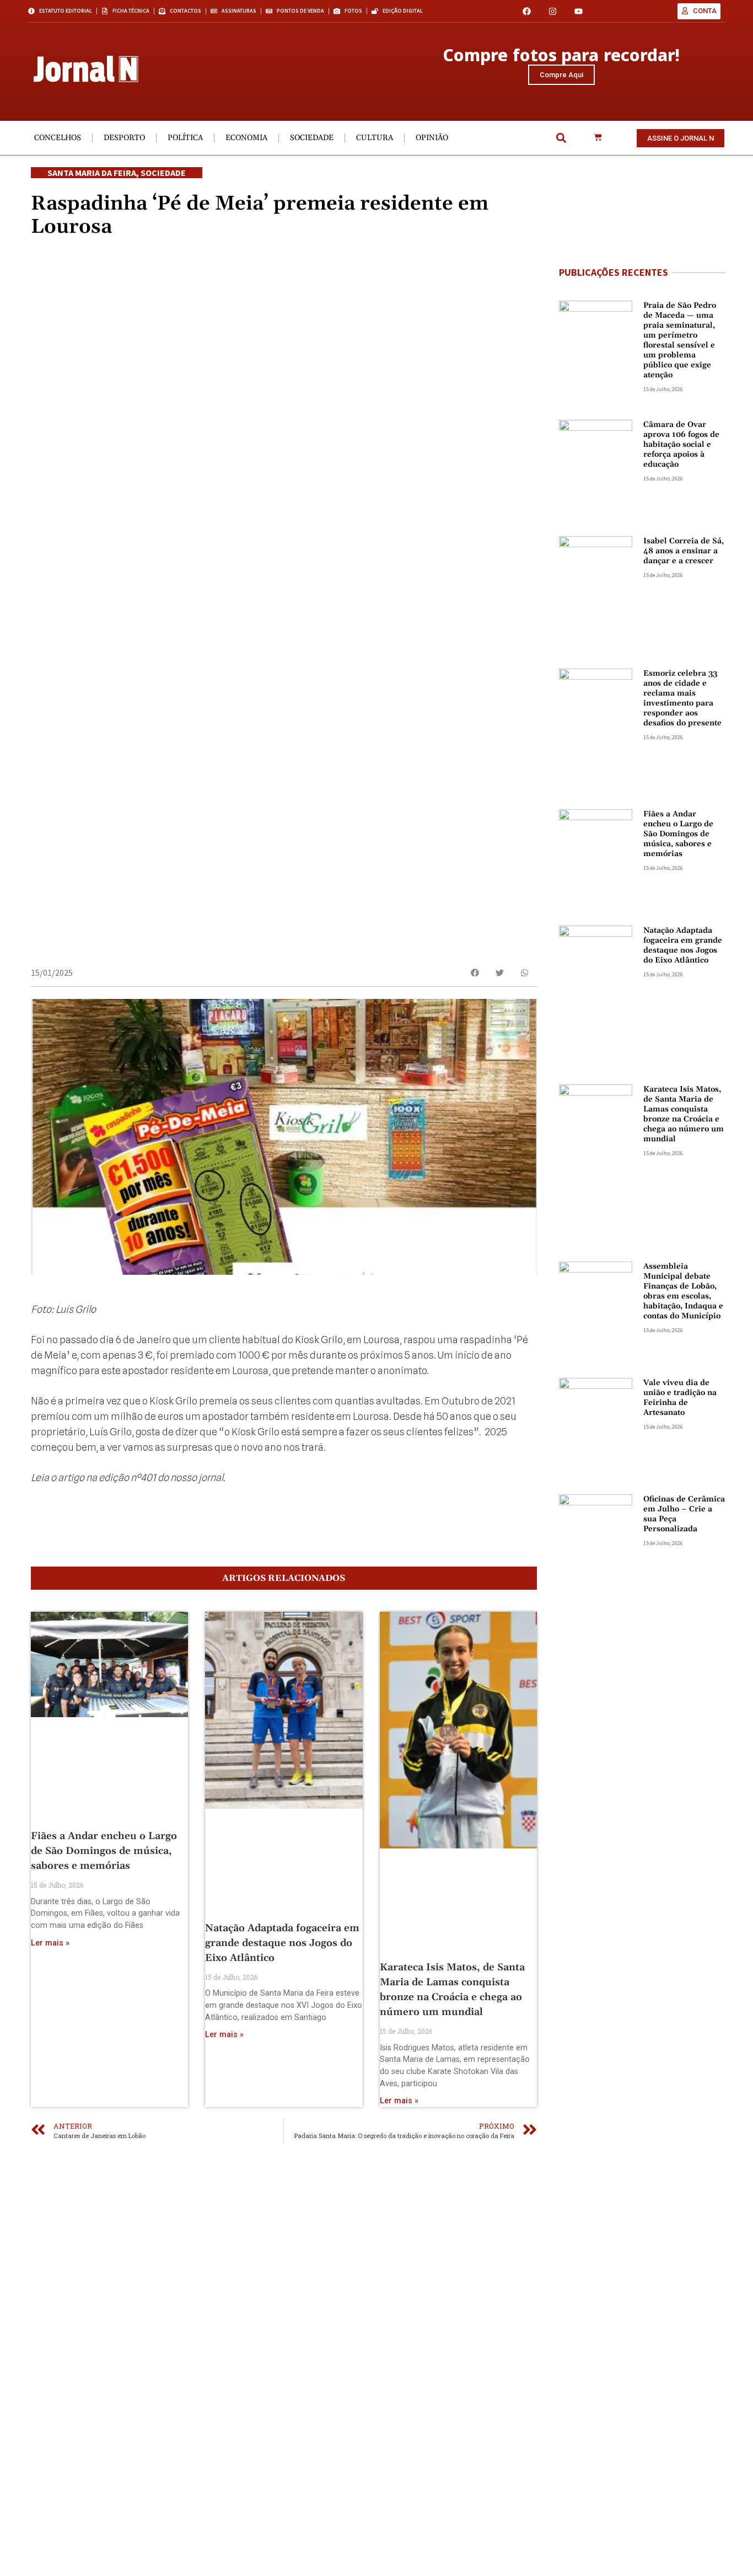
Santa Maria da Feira (92, 173)
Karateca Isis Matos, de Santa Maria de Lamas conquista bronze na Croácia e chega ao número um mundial (684, 1114)
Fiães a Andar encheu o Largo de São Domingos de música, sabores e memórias (104, 1851)
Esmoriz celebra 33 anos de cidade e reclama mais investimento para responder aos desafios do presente (682, 698)
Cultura (375, 138)
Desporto (124, 138)
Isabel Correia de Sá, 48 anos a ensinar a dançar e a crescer (684, 551)
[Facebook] (527, 11)
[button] (561, 138)
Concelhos (58, 138)
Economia (246, 138)
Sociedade (312, 138)
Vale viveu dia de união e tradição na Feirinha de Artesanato (680, 1398)
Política (185, 138)
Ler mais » (50, 1943)
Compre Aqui (561, 75)
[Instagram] (553, 11)
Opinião (432, 138)
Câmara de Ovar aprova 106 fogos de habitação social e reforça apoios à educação (681, 445)
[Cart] (598, 138)
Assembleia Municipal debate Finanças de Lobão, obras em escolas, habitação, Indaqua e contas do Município (683, 1291)
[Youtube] (579, 11)
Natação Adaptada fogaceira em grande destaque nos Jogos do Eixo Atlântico (282, 1943)
